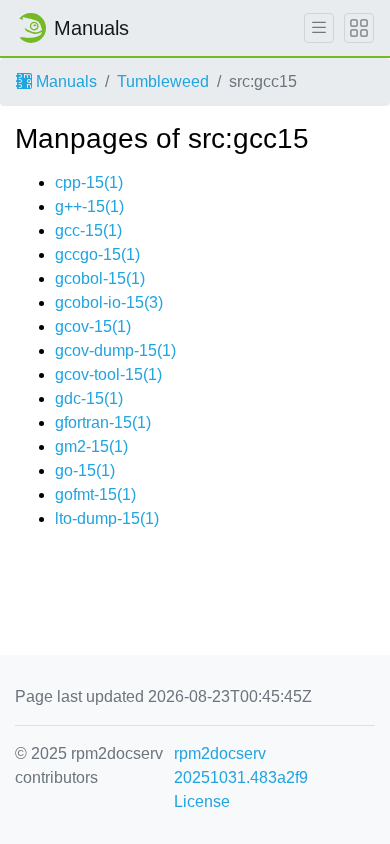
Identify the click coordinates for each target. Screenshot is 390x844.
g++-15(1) (89, 206)
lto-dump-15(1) (107, 518)
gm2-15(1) (91, 446)
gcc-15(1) (88, 230)
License (202, 801)
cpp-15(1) (89, 182)
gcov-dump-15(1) (115, 350)
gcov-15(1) (93, 326)
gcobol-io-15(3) (109, 302)
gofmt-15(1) (95, 494)
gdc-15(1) (89, 398)
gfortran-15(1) (103, 422)
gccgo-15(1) (97, 254)
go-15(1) (85, 470)
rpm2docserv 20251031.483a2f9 (241, 765)
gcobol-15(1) (100, 278)
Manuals (64, 81)
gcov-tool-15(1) (108, 374)
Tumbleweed (163, 81)
